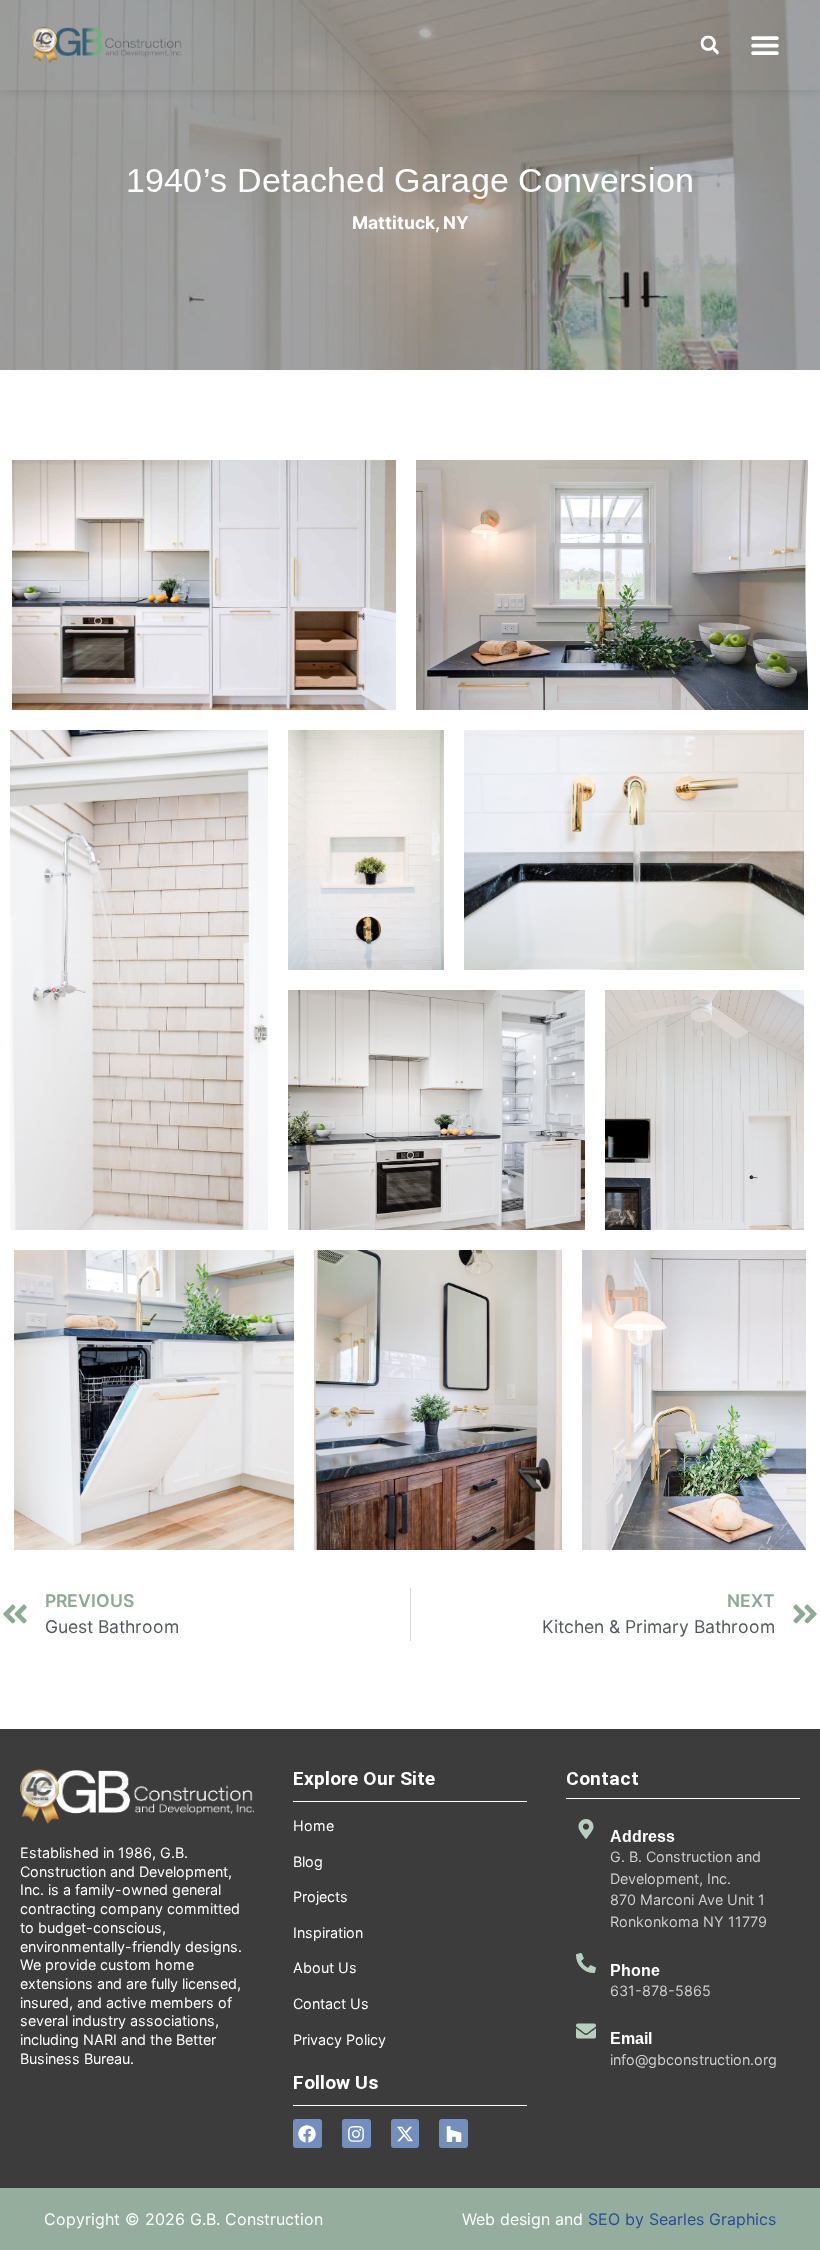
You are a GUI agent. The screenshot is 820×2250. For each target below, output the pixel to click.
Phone (635, 1970)
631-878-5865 (660, 1990)
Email (631, 2038)
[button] (765, 45)
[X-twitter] (405, 2133)
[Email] (586, 2031)
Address (642, 1836)
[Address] (586, 1829)
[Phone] (586, 1963)
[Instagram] (356, 2133)
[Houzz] (453, 2133)
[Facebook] (307, 2133)
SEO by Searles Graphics (682, 2219)
